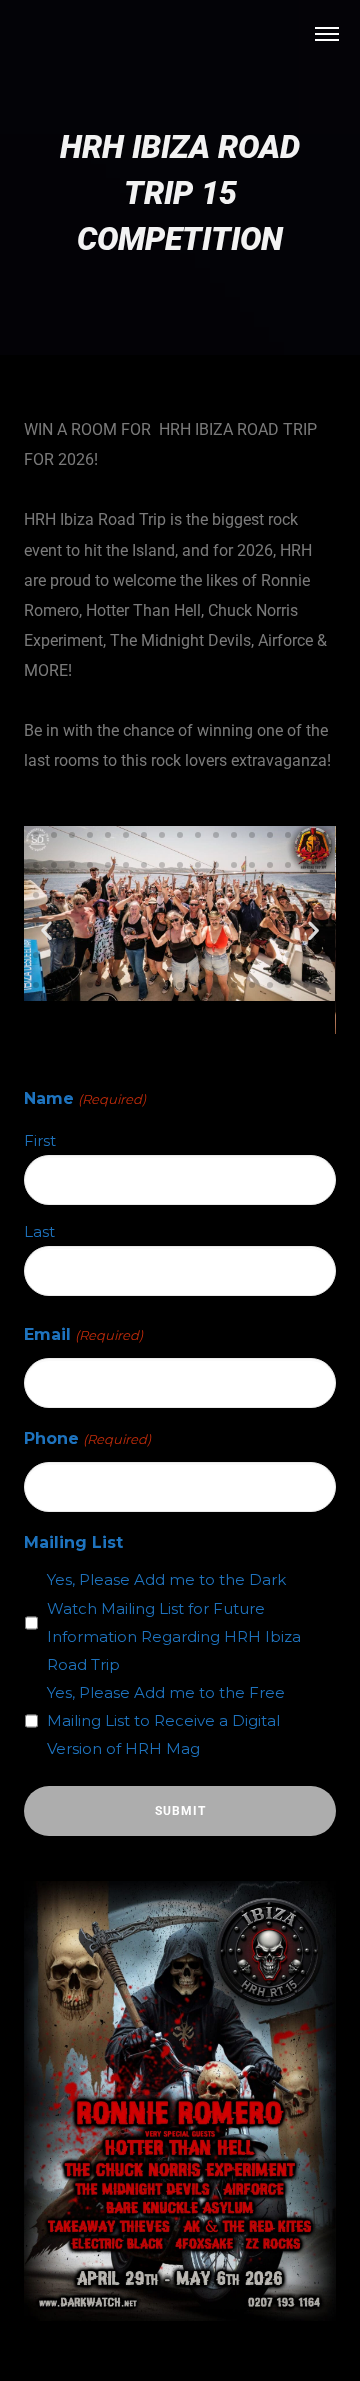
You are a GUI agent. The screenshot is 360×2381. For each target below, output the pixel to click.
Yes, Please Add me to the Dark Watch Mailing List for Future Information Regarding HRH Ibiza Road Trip (174, 1622)
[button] (36, 805)
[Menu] (327, 33)
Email (83, 1334)
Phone (87, 1438)
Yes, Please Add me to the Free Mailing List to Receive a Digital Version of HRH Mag (166, 1720)
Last (39, 1231)
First (40, 1140)
